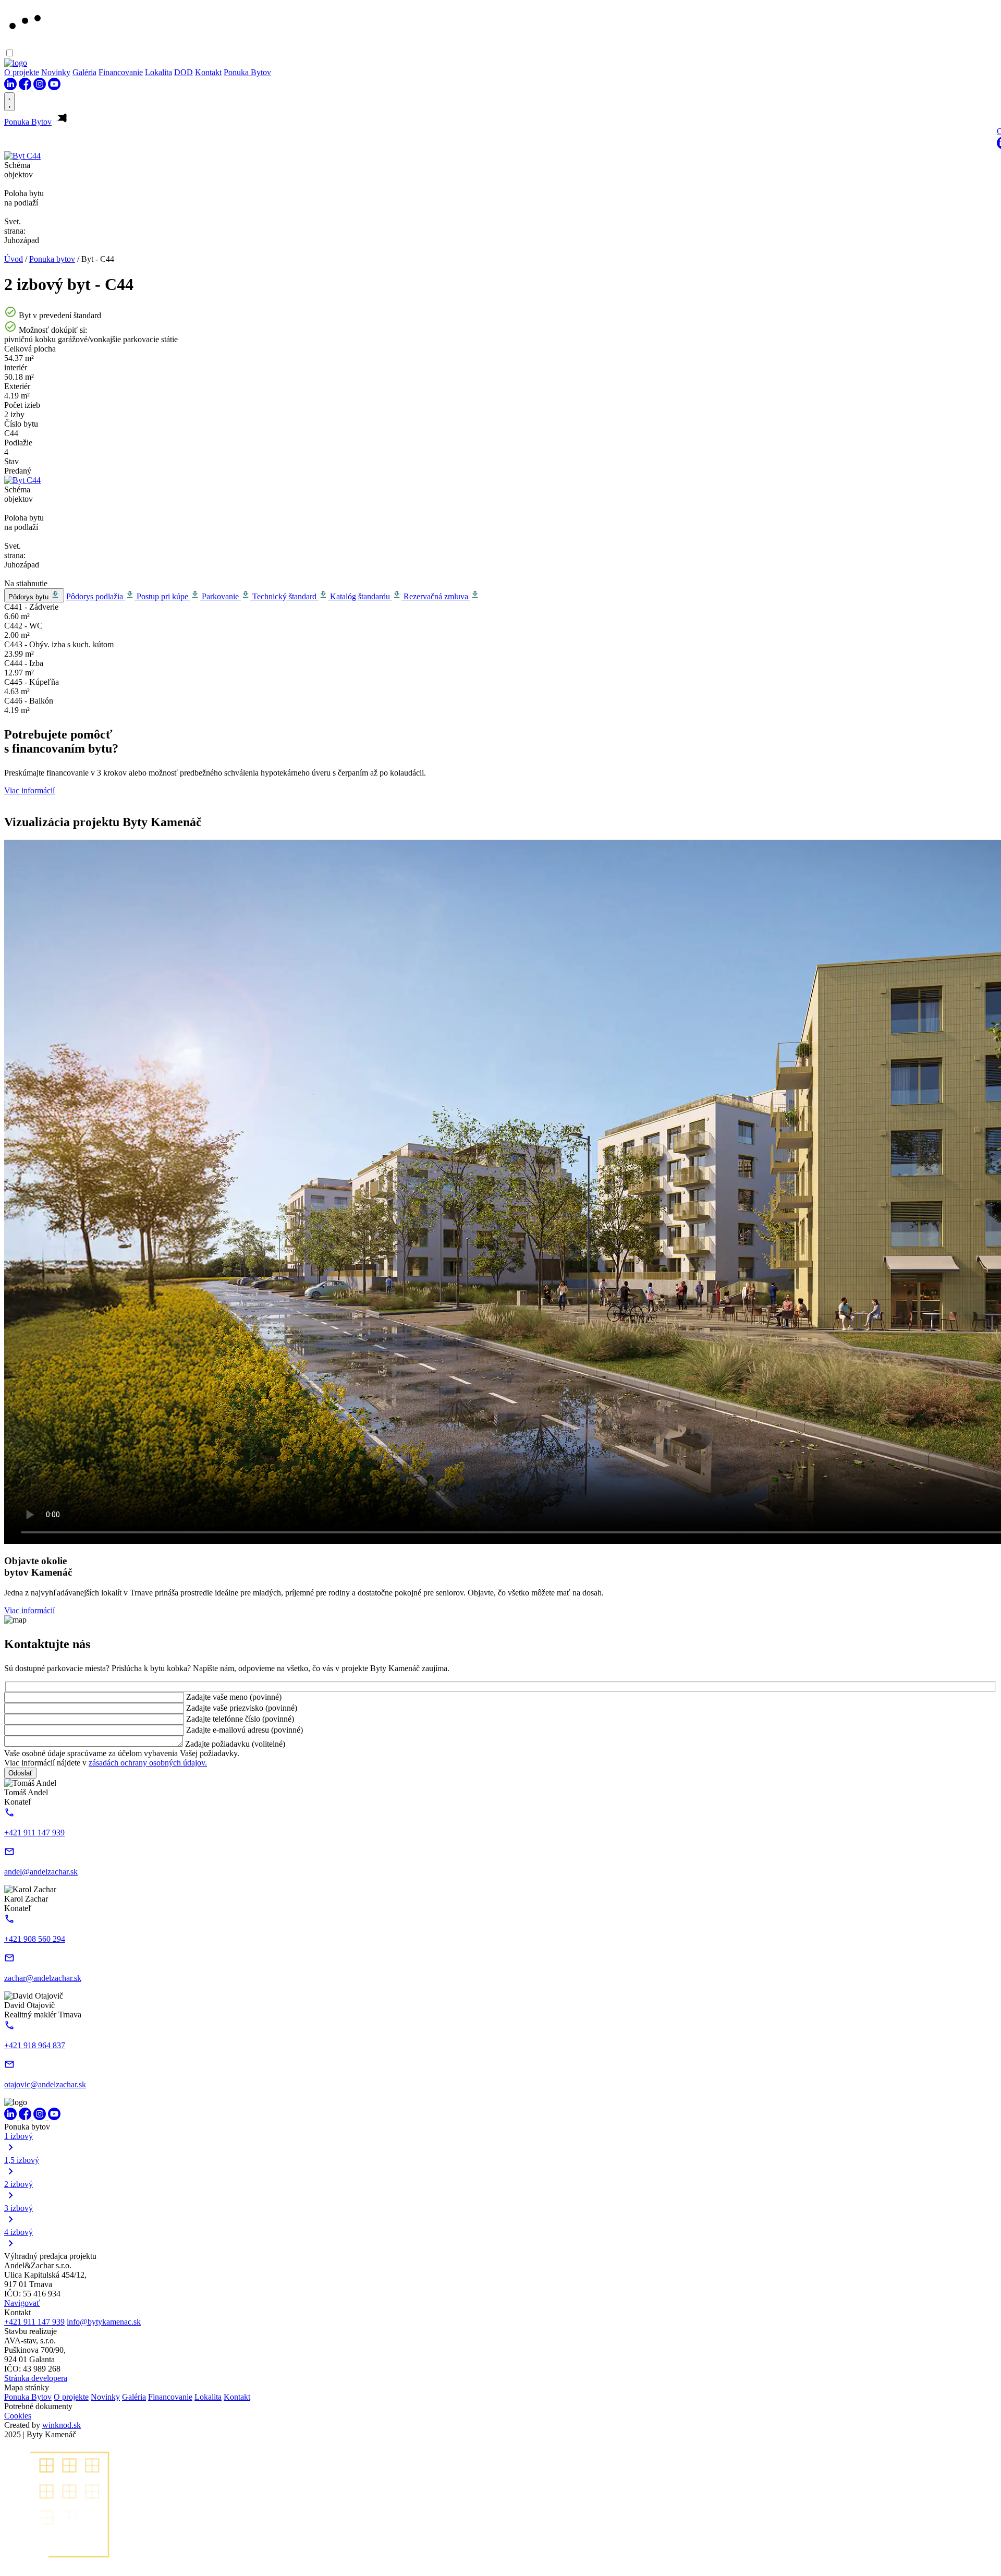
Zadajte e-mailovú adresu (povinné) (245, 1730)
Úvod (14, 259)
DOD (184, 72)
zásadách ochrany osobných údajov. (148, 1763)
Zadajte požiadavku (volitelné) (235, 1744)
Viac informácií (29, 790)
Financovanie (121, 72)
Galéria (84, 72)
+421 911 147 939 (34, 2322)
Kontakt (208, 72)
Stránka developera (36, 2378)
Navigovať (22, 2303)
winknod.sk (62, 2425)
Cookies (18, 2416)
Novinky (56, 72)
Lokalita (158, 72)
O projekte (22, 72)
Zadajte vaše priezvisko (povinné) (242, 1708)
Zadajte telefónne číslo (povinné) (240, 1719)
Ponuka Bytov (247, 72)
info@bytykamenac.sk (104, 2322)
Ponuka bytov (52, 259)
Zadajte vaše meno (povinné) (234, 1697)
